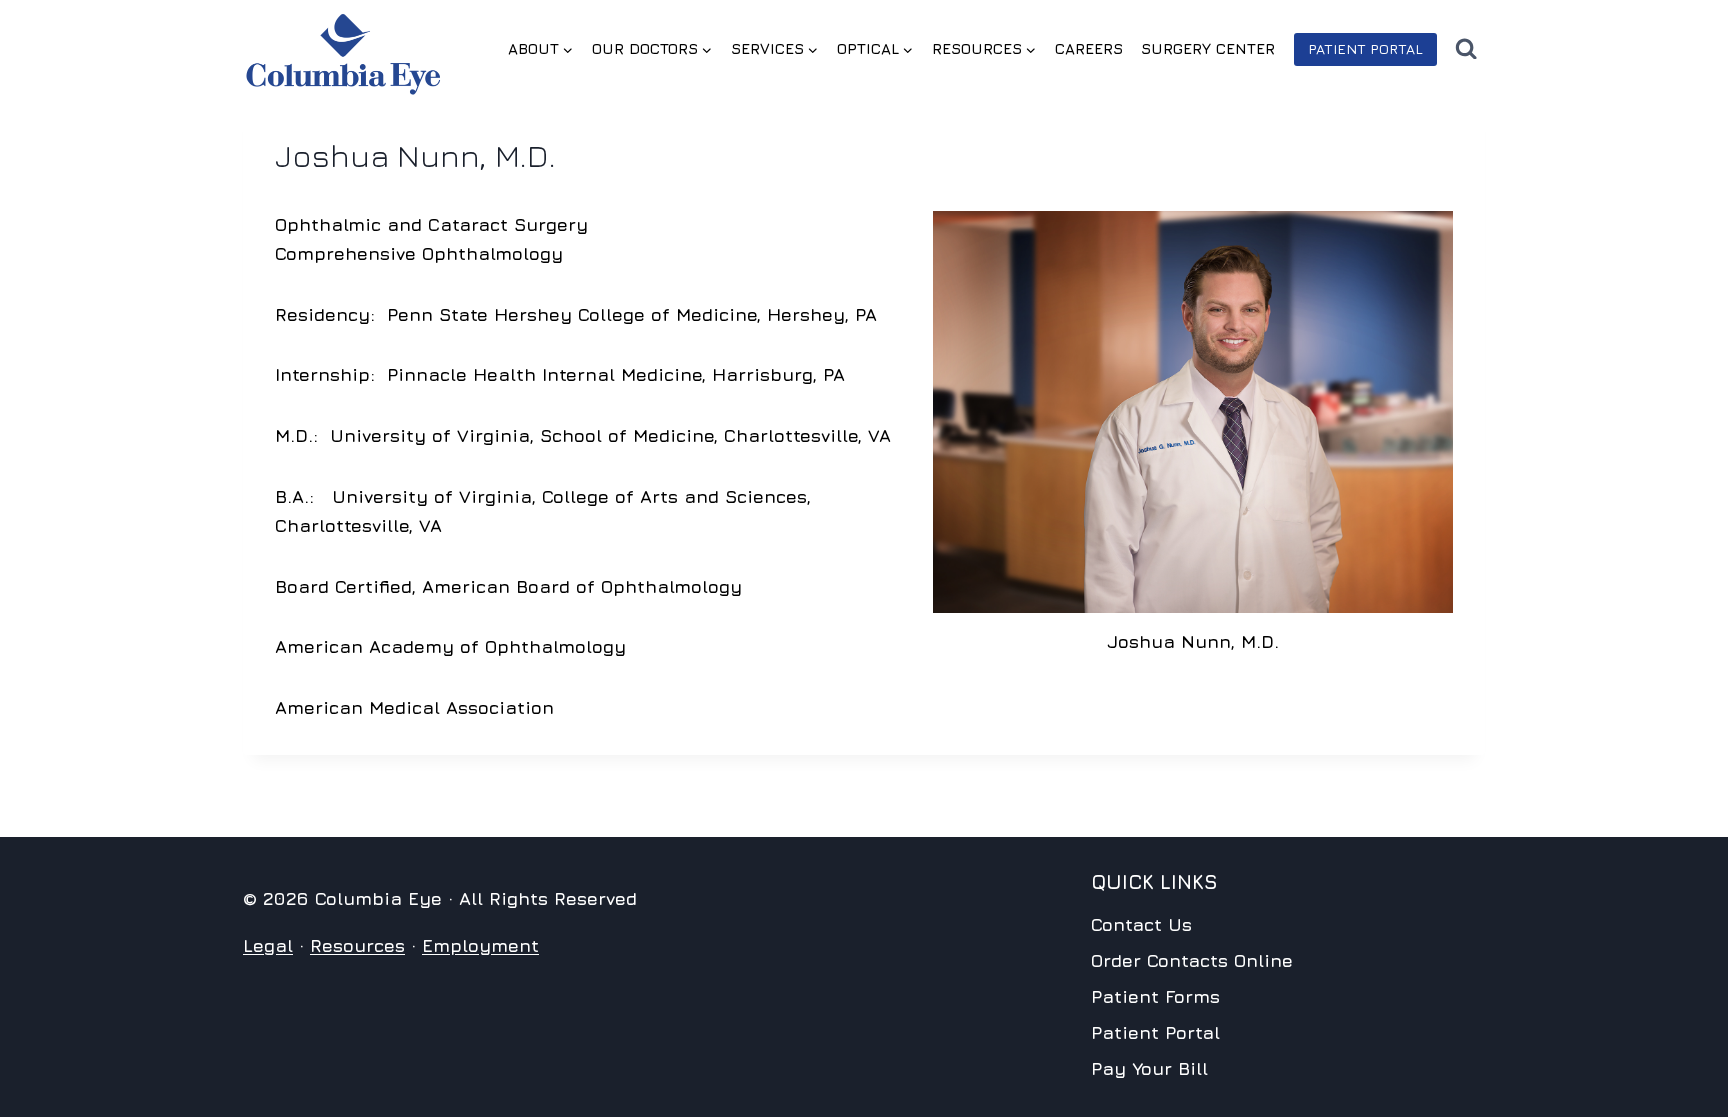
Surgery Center (1208, 48)
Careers (1089, 48)
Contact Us (1141, 924)
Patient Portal (1365, 48)
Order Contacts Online (1192, 960)
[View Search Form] (1466, 49)
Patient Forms (1155, 996)
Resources (357, 945)
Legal (268, 945)
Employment (480, 945)
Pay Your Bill (1149, 1068)
